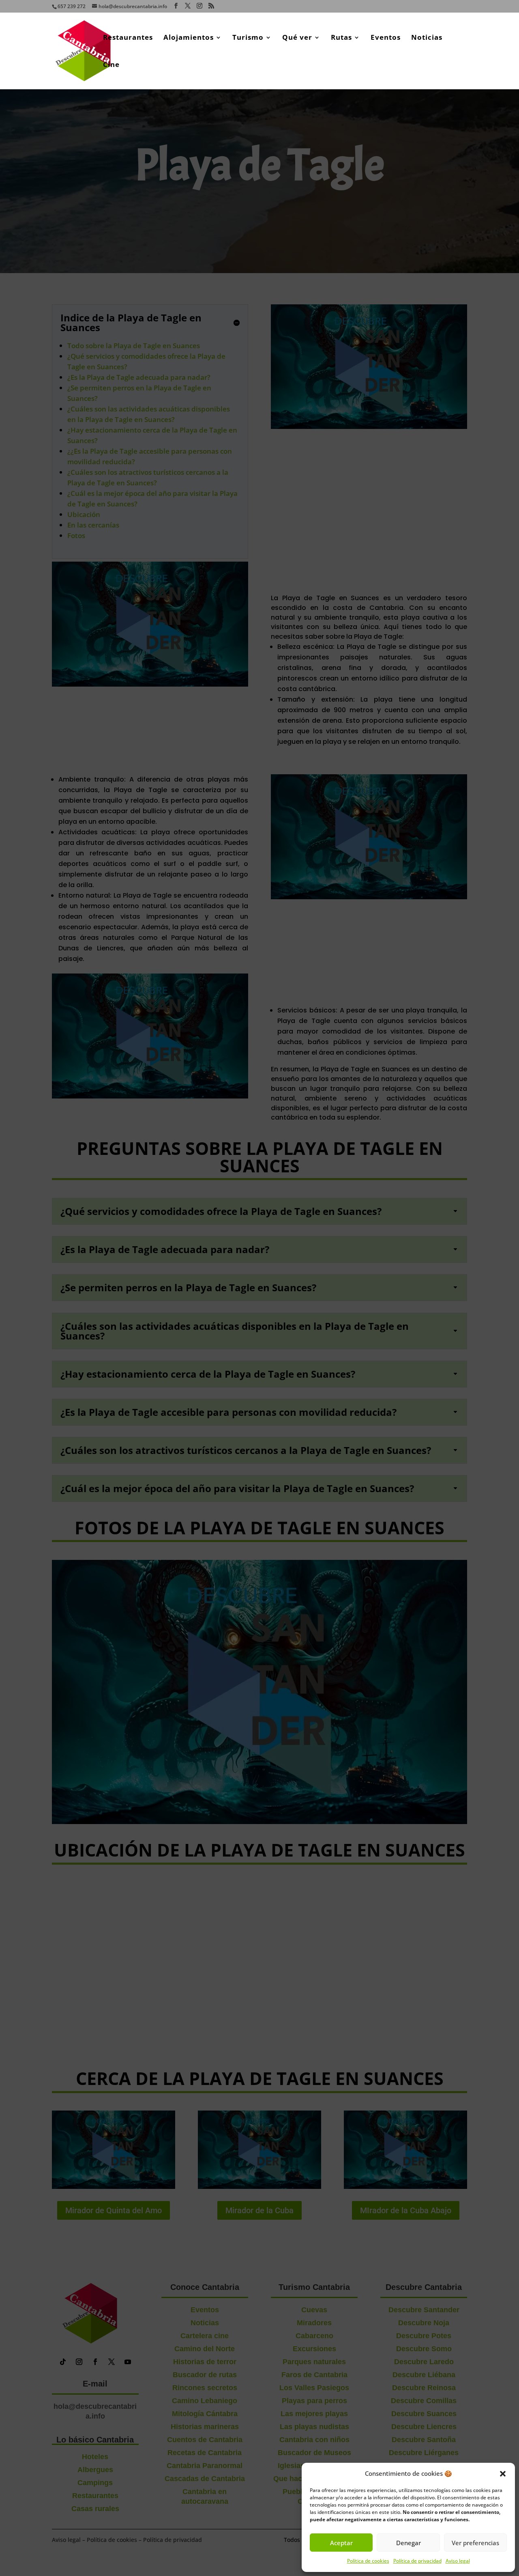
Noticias (427, 38)
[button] (503, 2474)
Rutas (341, 38)
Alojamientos (189, 38)
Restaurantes (128, 38)
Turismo (248, 38)
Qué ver (297, 38)
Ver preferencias (475, 2543)
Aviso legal (458, 2561)
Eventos (386, 38)
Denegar (409, 2543)
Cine (111, 65)
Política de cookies (368, 2561)
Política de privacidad (417, 2561)
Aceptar (341, 2543)
